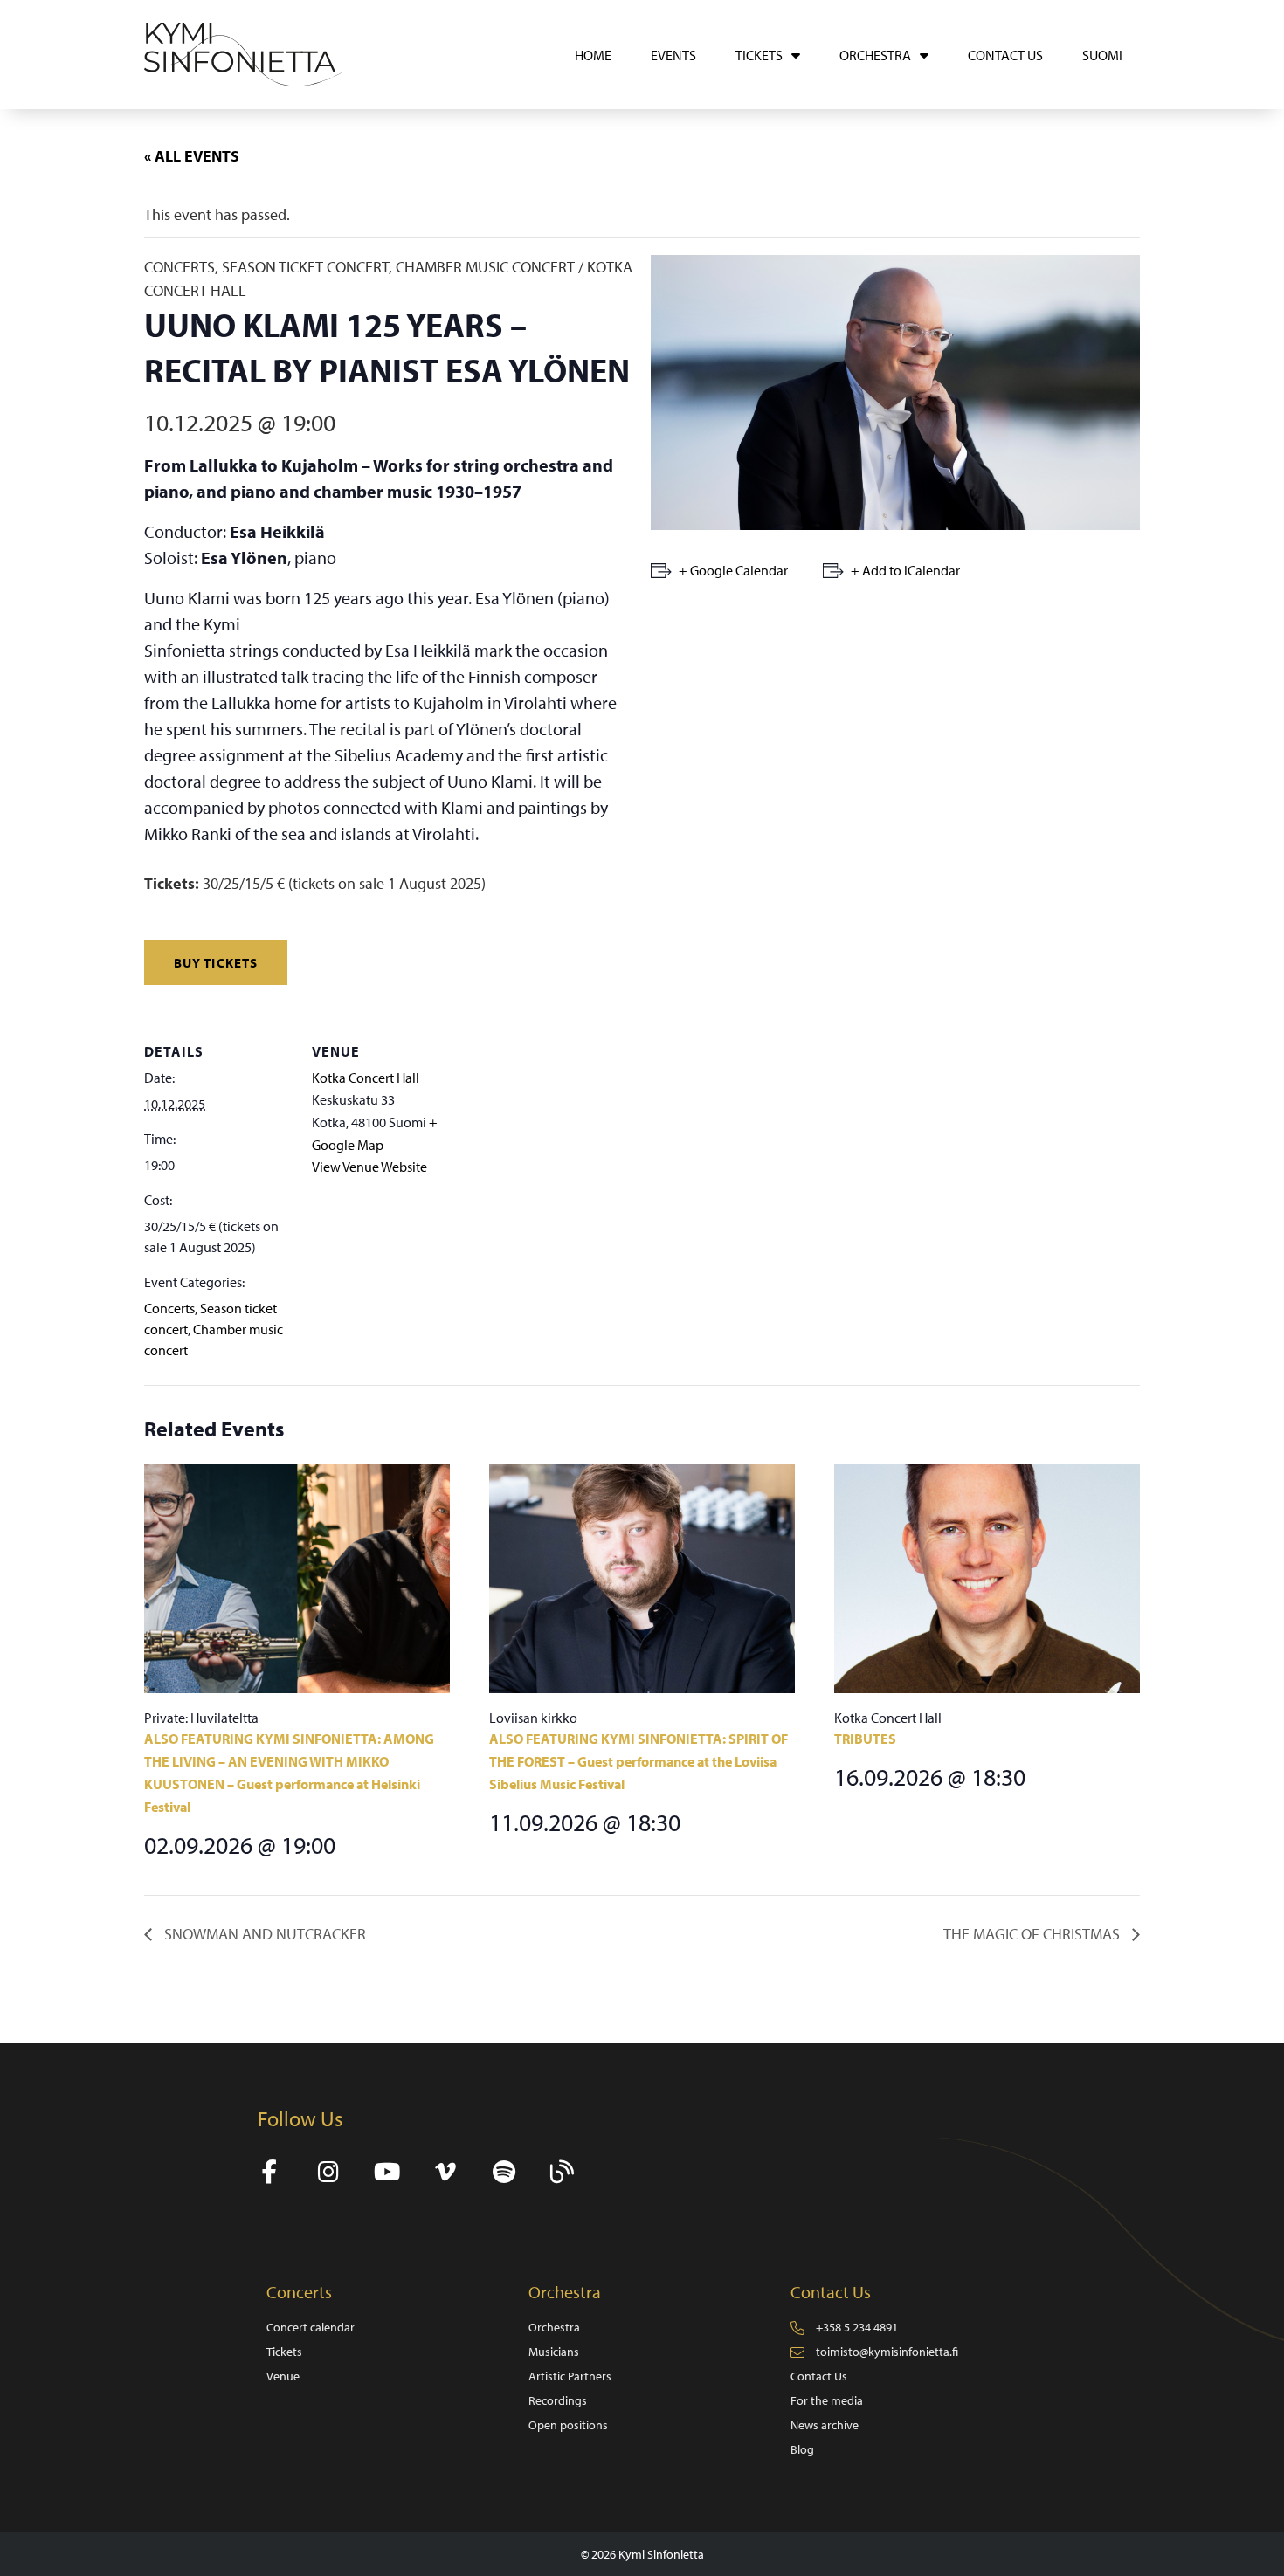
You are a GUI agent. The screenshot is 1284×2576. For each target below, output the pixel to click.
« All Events (192, 156)
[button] (216, 963)
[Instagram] (328, 2172)
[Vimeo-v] (445, 2172)
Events (673, 55)
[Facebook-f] (269, 2172)
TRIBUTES (865, 1739)
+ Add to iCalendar (905, 570)
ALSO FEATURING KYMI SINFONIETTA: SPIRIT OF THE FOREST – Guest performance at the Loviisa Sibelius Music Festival (639, 1761)
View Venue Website (369, 1167)
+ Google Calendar (733, 570)
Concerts (169, 1308)
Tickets (759, 55)
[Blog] (562, 2172)
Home (593, 55)
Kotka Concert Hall (366, 1078)
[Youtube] (387, 2172)
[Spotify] (504, 2172)
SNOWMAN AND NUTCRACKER (263, 1934)
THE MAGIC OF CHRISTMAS (1033, 1934)
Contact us (1005, 55)
